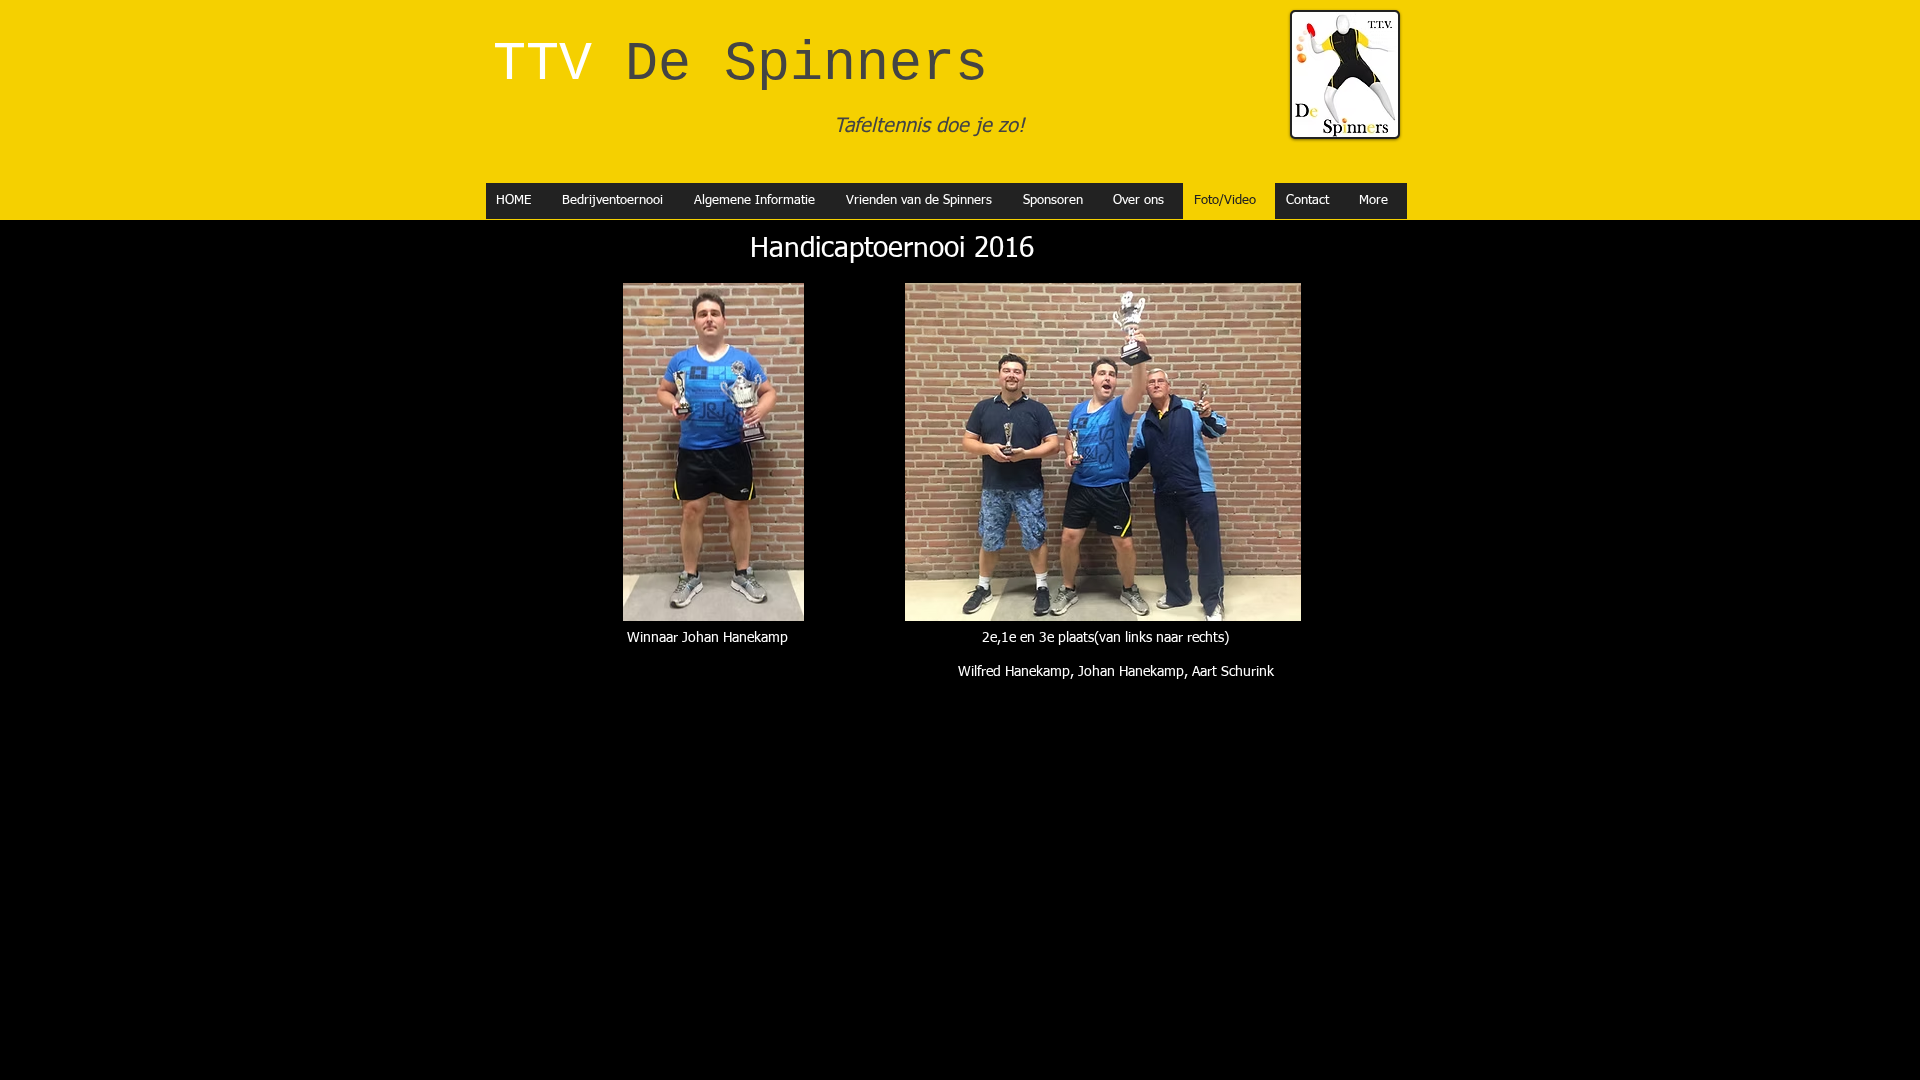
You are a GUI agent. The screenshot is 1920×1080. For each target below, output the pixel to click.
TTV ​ (724, 64)
